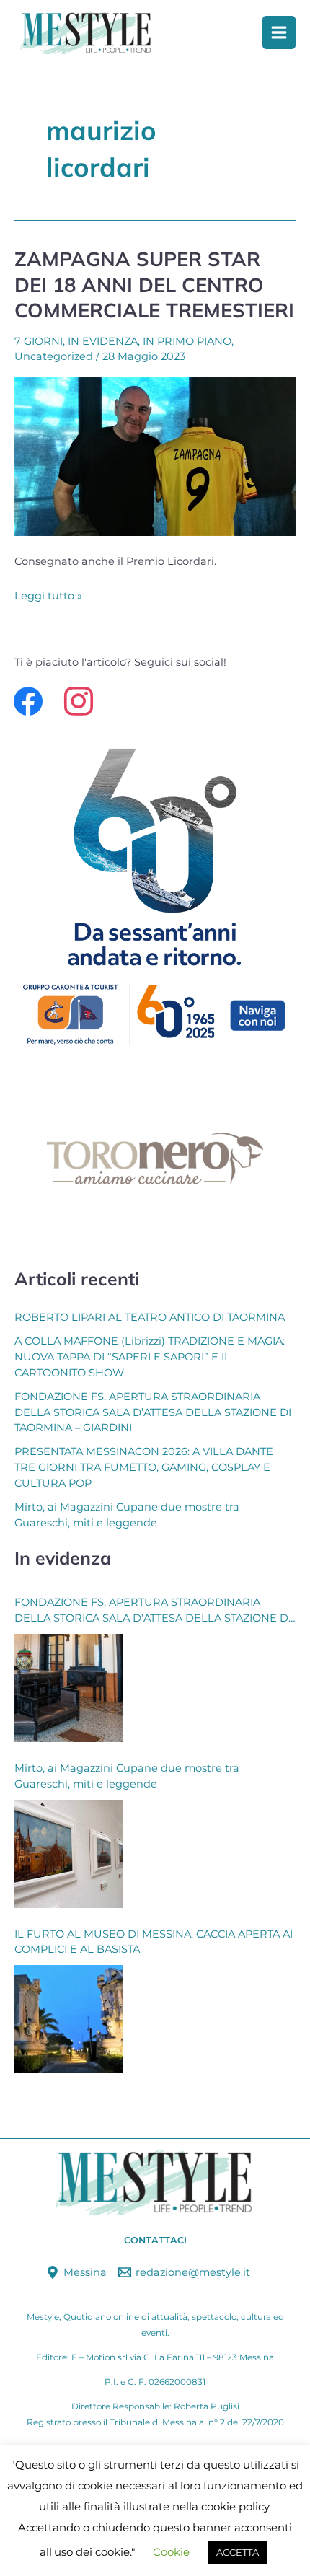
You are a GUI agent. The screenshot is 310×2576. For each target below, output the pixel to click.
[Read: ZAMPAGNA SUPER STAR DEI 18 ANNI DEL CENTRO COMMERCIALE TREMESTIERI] (155, 455)
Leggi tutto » (48, 594)
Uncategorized (54, 356)
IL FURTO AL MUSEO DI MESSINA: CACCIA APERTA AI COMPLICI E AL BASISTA (154, 1942)
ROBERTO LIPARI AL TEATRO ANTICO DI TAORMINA (150, 1317)
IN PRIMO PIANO (187, 341)
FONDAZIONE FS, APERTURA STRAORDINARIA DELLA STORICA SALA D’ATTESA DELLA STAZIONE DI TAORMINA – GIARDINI (153, 1412)
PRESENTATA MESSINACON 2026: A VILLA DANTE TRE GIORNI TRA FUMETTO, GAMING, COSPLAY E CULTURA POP (144, 1467)
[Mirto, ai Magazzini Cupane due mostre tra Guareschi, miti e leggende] (68, 1854)
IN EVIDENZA (103, 341)
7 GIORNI (39, 341)
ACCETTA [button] (238, 2552)
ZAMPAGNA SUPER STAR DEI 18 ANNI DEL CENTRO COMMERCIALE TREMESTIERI (154, 285)
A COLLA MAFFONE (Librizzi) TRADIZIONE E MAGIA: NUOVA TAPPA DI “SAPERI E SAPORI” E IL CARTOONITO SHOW (150, 1357)
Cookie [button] (171, 2552)
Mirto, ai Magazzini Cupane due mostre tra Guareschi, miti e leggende (127, 1776)
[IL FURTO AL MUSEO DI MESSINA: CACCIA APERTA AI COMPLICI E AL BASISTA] (68, 2019)
